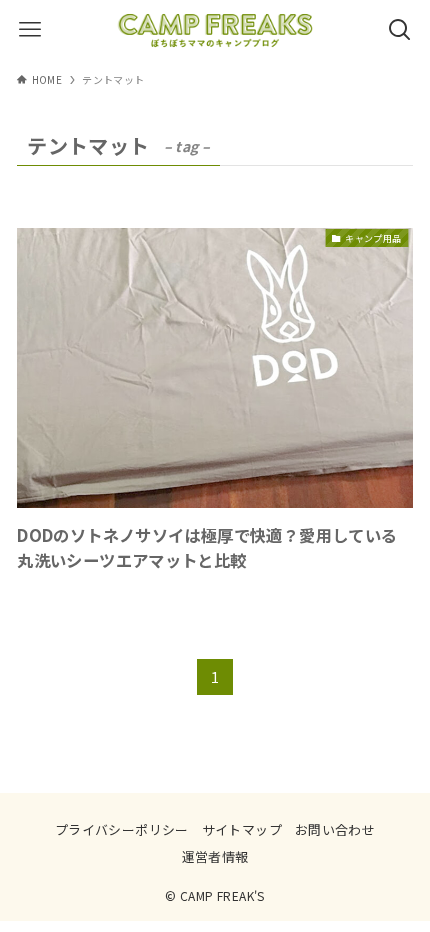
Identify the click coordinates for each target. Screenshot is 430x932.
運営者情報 (215, 856)
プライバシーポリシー (122, 829)
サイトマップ (242, 829)
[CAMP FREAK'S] (215, 30)
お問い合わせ (335, 829)
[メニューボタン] (30, 30)
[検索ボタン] (400, 30)
